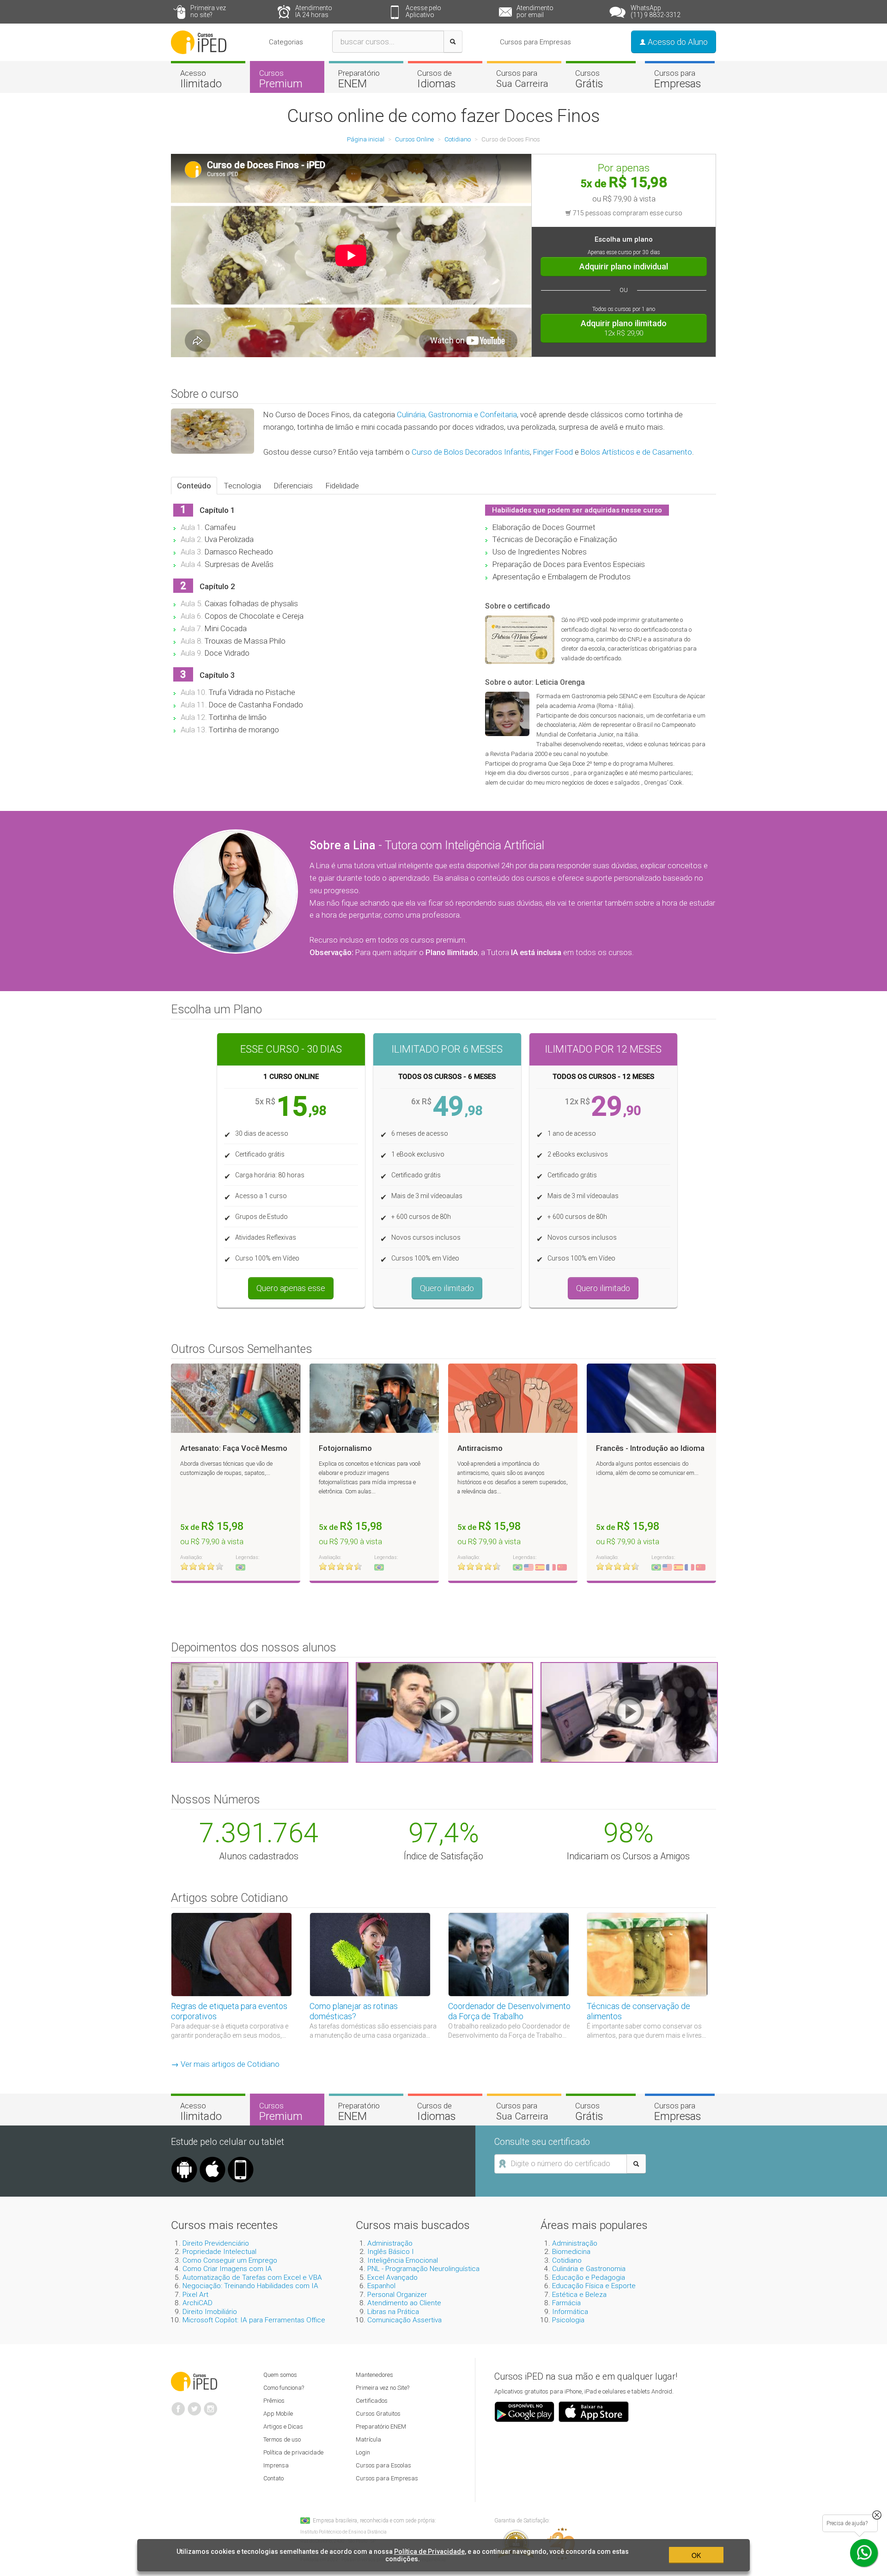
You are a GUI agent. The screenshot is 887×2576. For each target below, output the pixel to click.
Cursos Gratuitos (378, 2414)
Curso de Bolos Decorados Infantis (471, 452)
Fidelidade (342, 486)
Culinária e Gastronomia (589, 2269)
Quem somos (280, 2375)
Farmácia (566, 2303)
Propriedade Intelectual (219, 2252)
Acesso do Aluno (677, 42)
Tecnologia (243, 486)
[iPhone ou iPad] (213, 2160)
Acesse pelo (423, 11)
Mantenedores (374, 2375)
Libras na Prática (393, 2312)
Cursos (281, 79)
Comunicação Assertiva (404, 2320)
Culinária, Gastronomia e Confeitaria (457, 414)
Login (363, 2452)
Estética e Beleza (579, 2295)
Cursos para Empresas (535, 42)
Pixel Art (195, 2295)
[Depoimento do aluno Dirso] (444, 1711)
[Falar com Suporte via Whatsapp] (877, 2515)
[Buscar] (453, 42)
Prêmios (274, 2401)
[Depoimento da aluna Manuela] (260, 1711)
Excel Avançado (392, 2278)
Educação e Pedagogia (589, 2278)
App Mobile (278, 2414)
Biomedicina (571, 2252)
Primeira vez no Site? (383, 2388)
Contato (273, 2478)
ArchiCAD (197, 2303)
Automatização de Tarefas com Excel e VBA (252, 2278)
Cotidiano (567, 2260)
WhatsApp (656, 11)
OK (696, 2555)
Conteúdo (194, 486)
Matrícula (368, 2439)
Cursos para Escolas (383, 2465)
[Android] (184, 2160)
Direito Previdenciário (216, 2243)
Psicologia (568, 2320)
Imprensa (276, 2465)
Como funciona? (284, 2388)
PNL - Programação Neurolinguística (423, 2269)
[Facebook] (178, 2405)
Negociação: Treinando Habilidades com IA (250, 2286)
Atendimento (314, 11)
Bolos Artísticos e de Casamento (636, 452)
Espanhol (381, 2286)
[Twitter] (194, 2405)
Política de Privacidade (429, 2552)
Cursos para (522, 79)
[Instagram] (211, 2405)
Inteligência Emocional (403, 2260)
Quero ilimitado (447, 1288)
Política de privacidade (293, 2452)
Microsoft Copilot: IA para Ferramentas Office (254, 2320)
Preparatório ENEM (381, 2427)
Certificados (372, 2401)
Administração (390, 2243)
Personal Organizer (397, 2295)
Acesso (201, 79)
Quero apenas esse (291, 1288)
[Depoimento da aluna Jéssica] (629, 1711)
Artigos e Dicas (283, 2427)
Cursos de (436, 79)
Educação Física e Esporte (594, 2286)
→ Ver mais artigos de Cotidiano (225, 2064)
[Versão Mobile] (241, 2160)
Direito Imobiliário (210, 2312)
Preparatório (359, 79)
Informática (570, 2312)
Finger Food (553, 452)
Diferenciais (293, 486)
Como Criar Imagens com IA (227, 2269)
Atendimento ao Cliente (404, 2303)
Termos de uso (282, 2439)
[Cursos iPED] (194, 2381)
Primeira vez (208, 11)
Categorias (286, 42)
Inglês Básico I (391, 2252)
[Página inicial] (199, 42)
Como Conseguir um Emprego (230, 2260)
